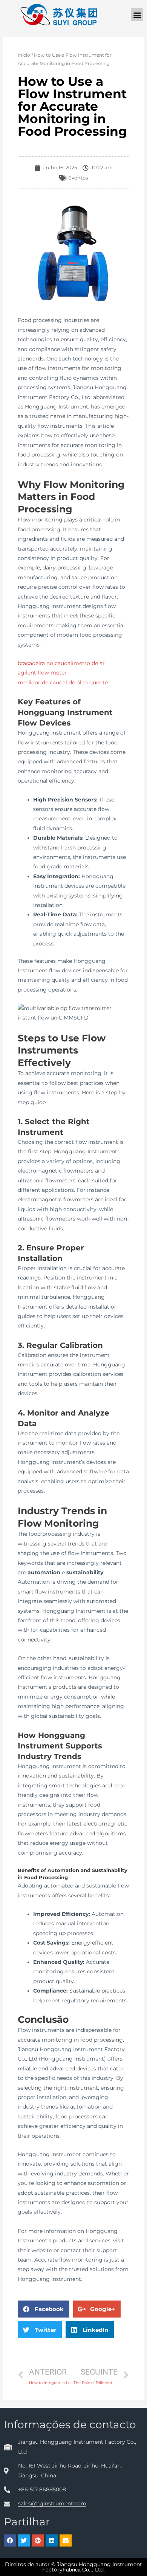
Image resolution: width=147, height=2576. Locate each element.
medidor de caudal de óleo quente (63, 682)
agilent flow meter (42, 673)
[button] (137, 15)
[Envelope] (66, 2540)
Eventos (78, 178)
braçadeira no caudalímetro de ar (61, 663)
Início (24, 55)
